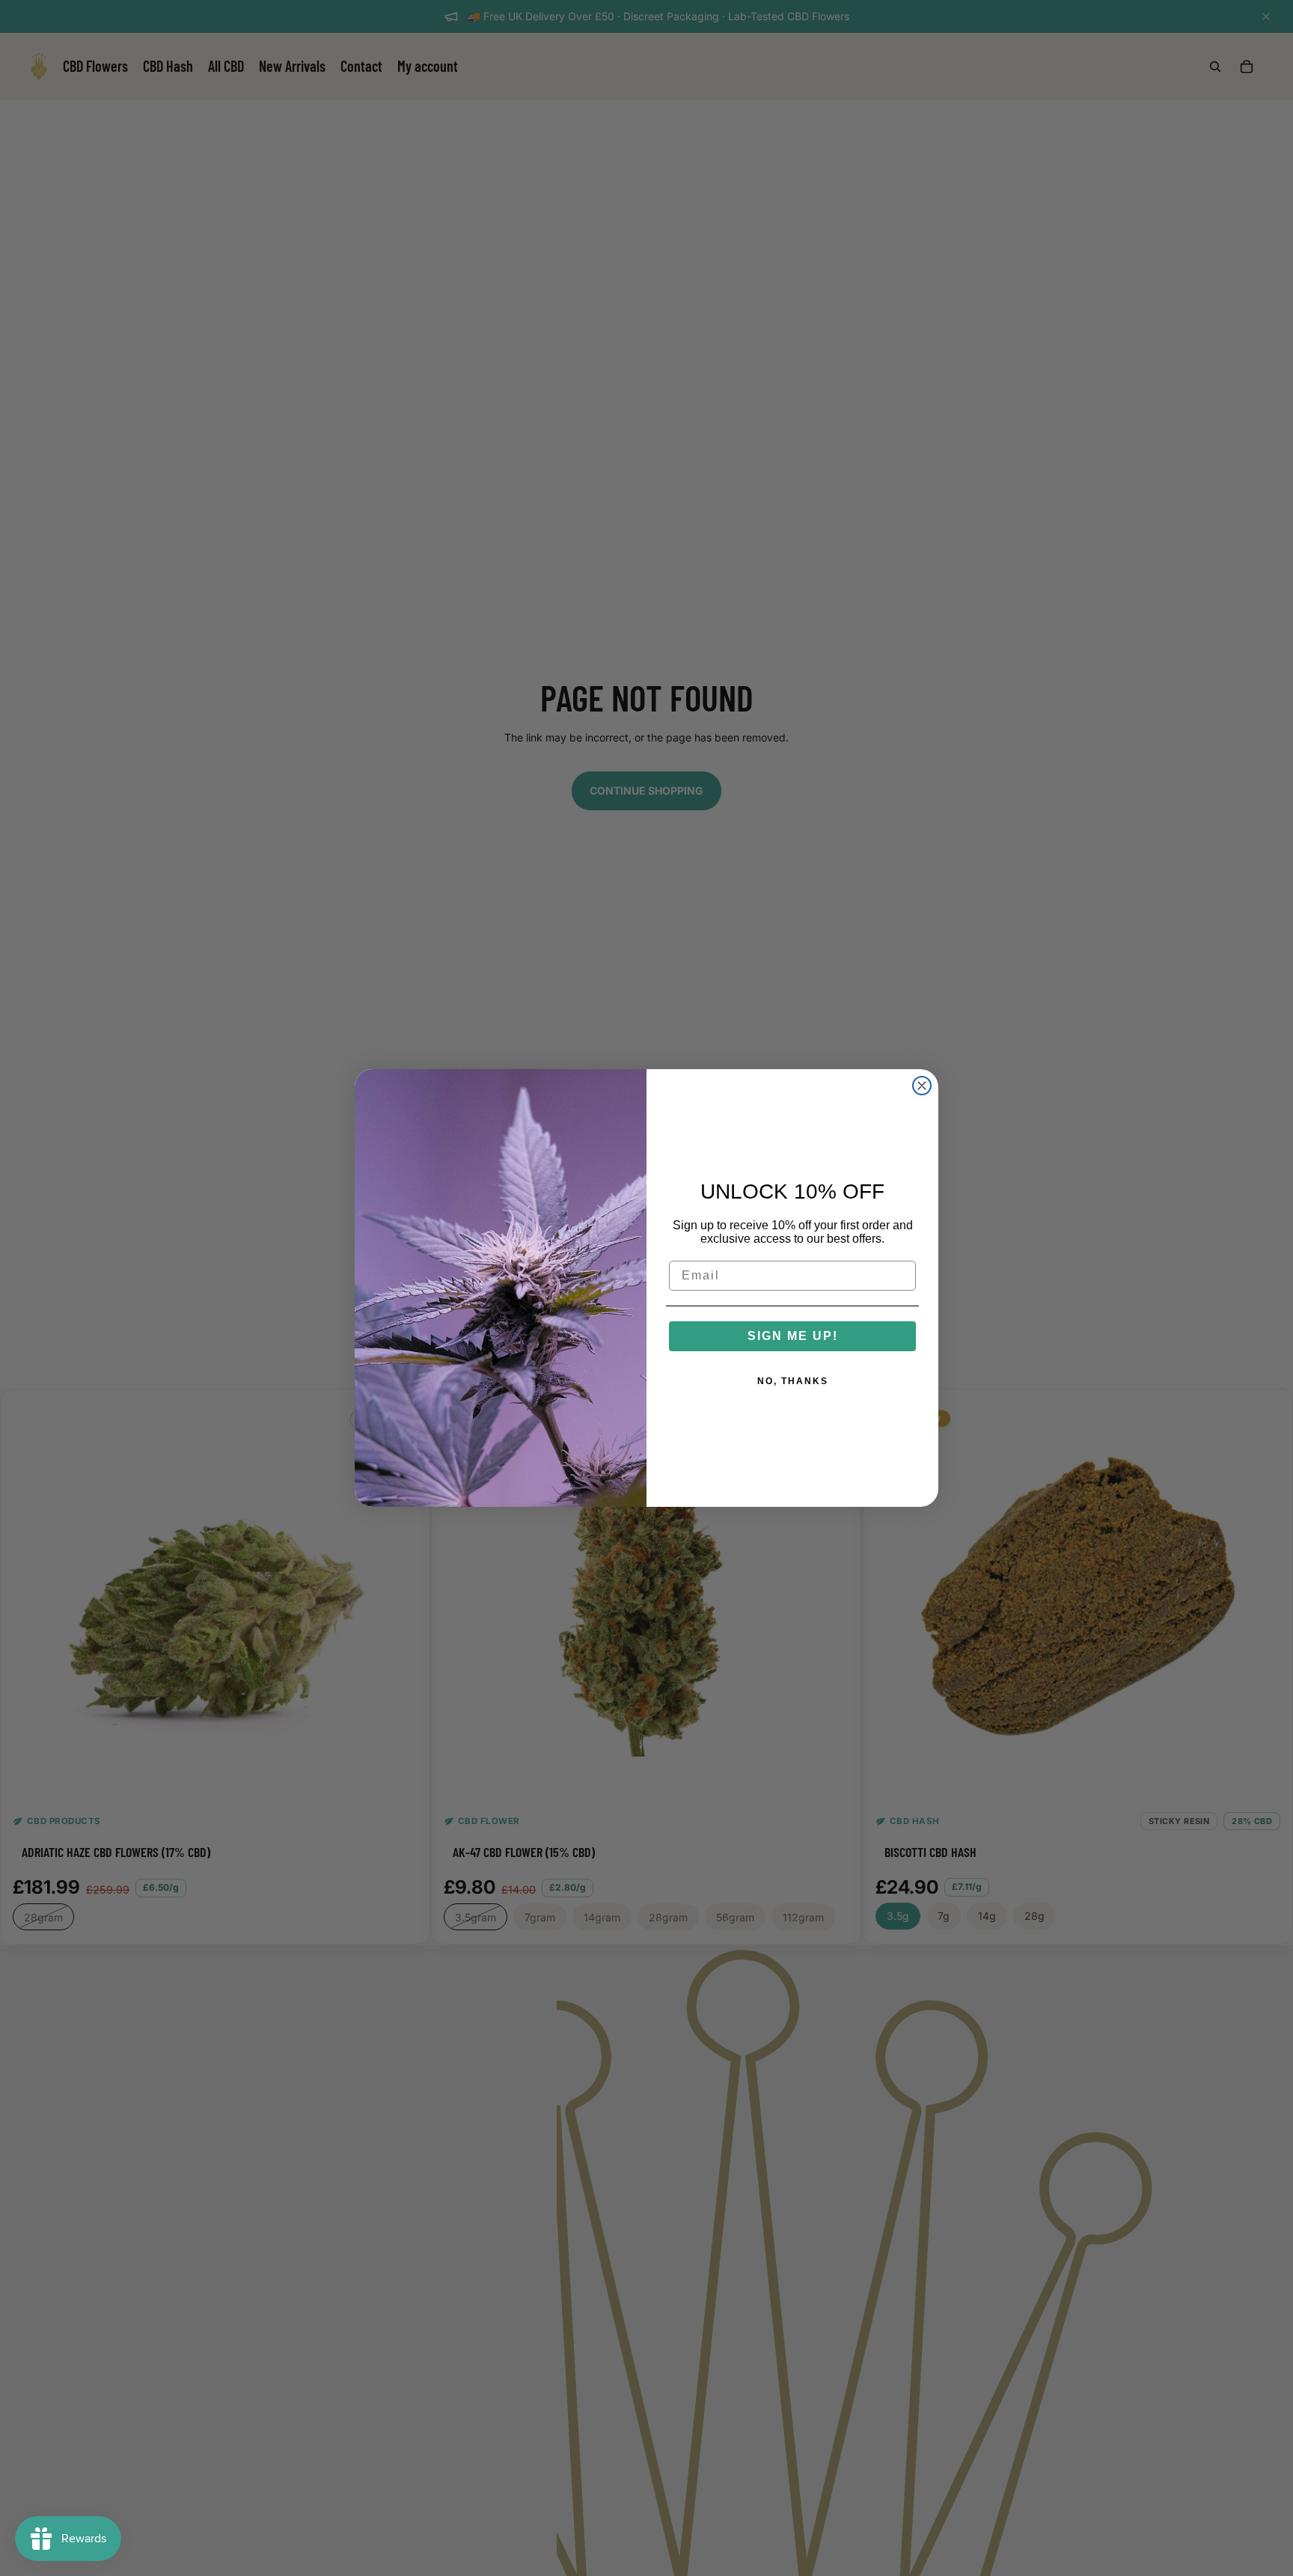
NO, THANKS (793, 1381)
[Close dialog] (922, 1086)
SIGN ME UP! (793, 1336)
